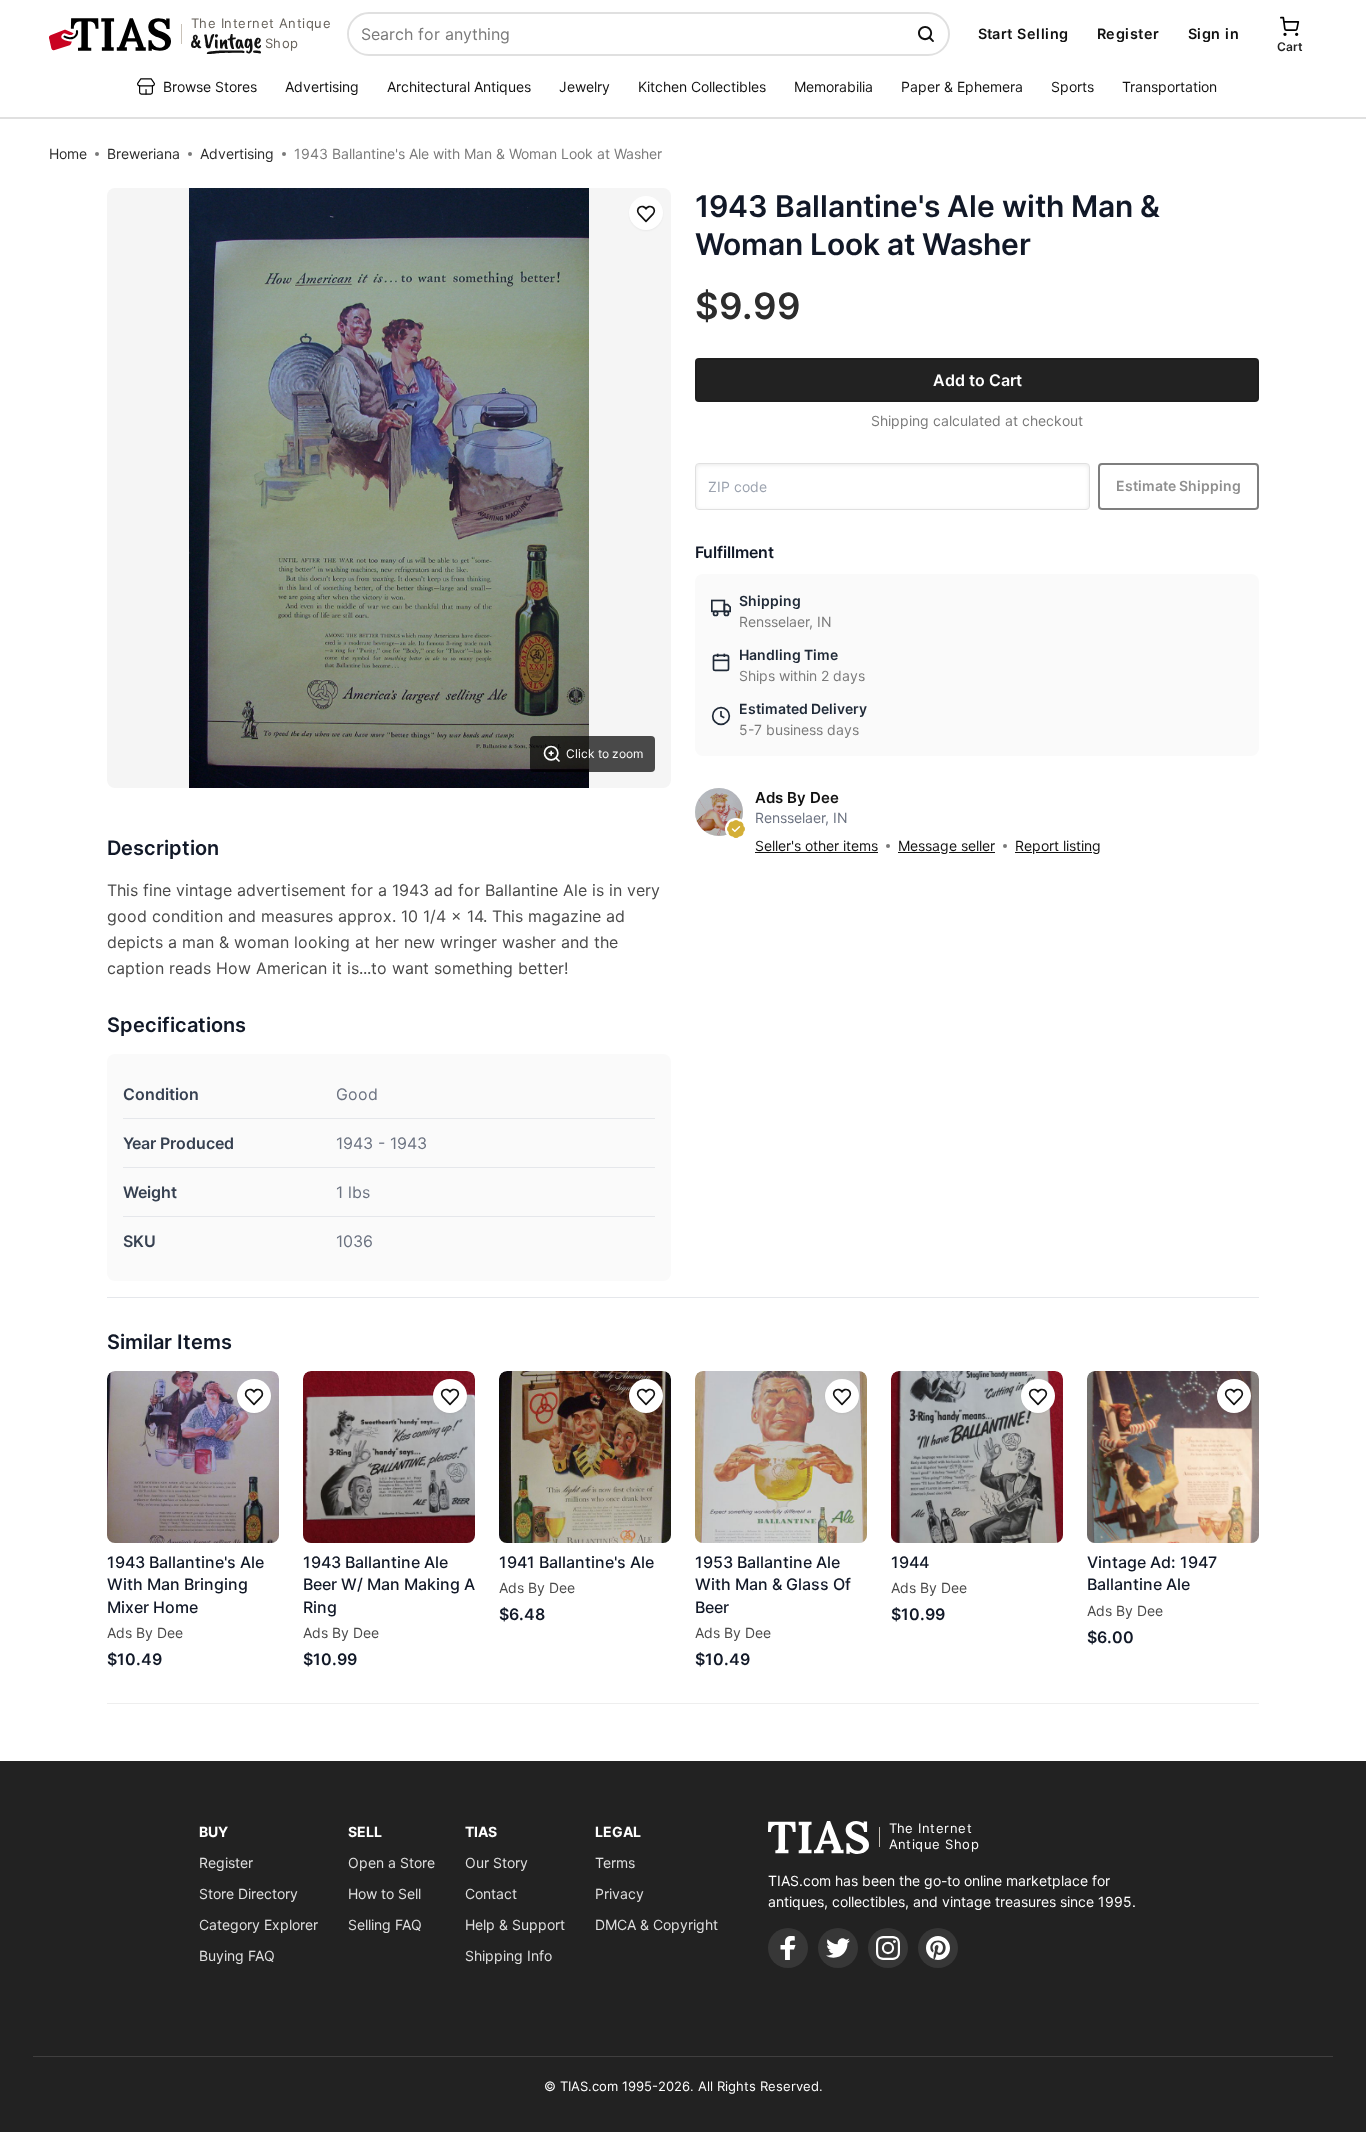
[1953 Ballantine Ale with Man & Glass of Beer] (781, 1457)
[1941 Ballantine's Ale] (585, 1457)
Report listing (1058, 845)
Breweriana (143, 153)
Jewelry (584, 86)
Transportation (1169, 86)
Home (68, 153)
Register (1128, 33)
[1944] (977, 1457)
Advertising (322, 86)
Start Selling (1023, 33)
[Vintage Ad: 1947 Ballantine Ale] (1173, 1457)
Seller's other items (816, 845)
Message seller (946, 845)
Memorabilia (833, 86)
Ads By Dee (797, 797)
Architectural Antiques (459, 86)
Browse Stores (210, 86)
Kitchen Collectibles (702, 86)
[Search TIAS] (928, 34)
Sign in (1213, 33)
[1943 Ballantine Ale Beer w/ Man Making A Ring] (389, 1457)
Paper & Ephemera (962, 86)
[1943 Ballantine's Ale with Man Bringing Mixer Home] (193, 1457)
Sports (1072, 86)
